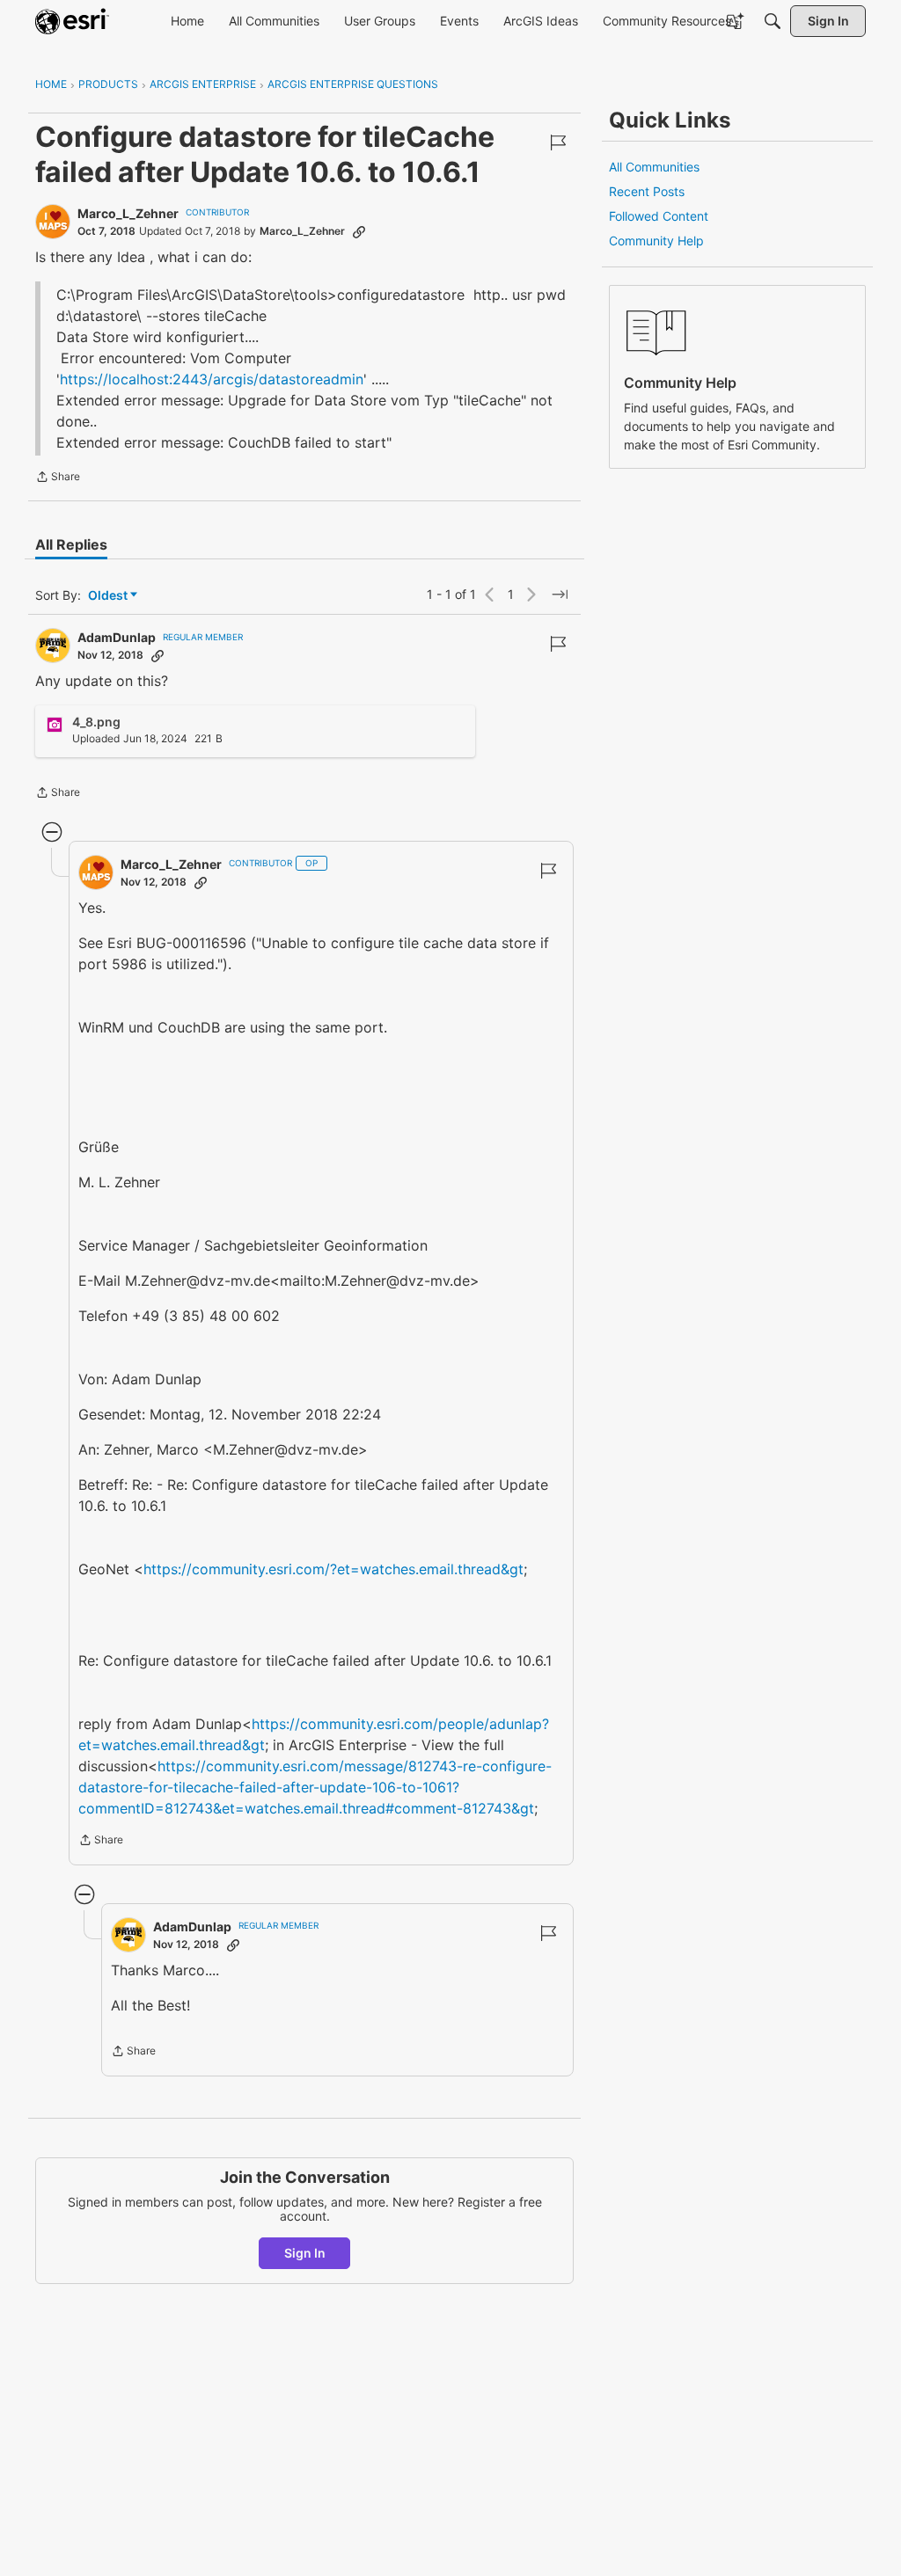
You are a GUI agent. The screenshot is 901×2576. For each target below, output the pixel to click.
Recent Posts (647, 191)
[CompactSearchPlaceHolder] (773, 21)
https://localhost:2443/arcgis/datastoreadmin (212, 379)
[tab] (71, 544)
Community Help (656, 241)
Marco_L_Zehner (128, 213)
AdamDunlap (117, 637)
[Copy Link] (359, 231)
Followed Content (659, 216)
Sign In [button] (305, 2253)
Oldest (109, 596)
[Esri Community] (72, 21)
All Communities (654, 167)
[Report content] (558, 142)
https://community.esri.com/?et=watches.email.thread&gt (333, 1569)
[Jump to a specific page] (560, 595)
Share (58, 478)
